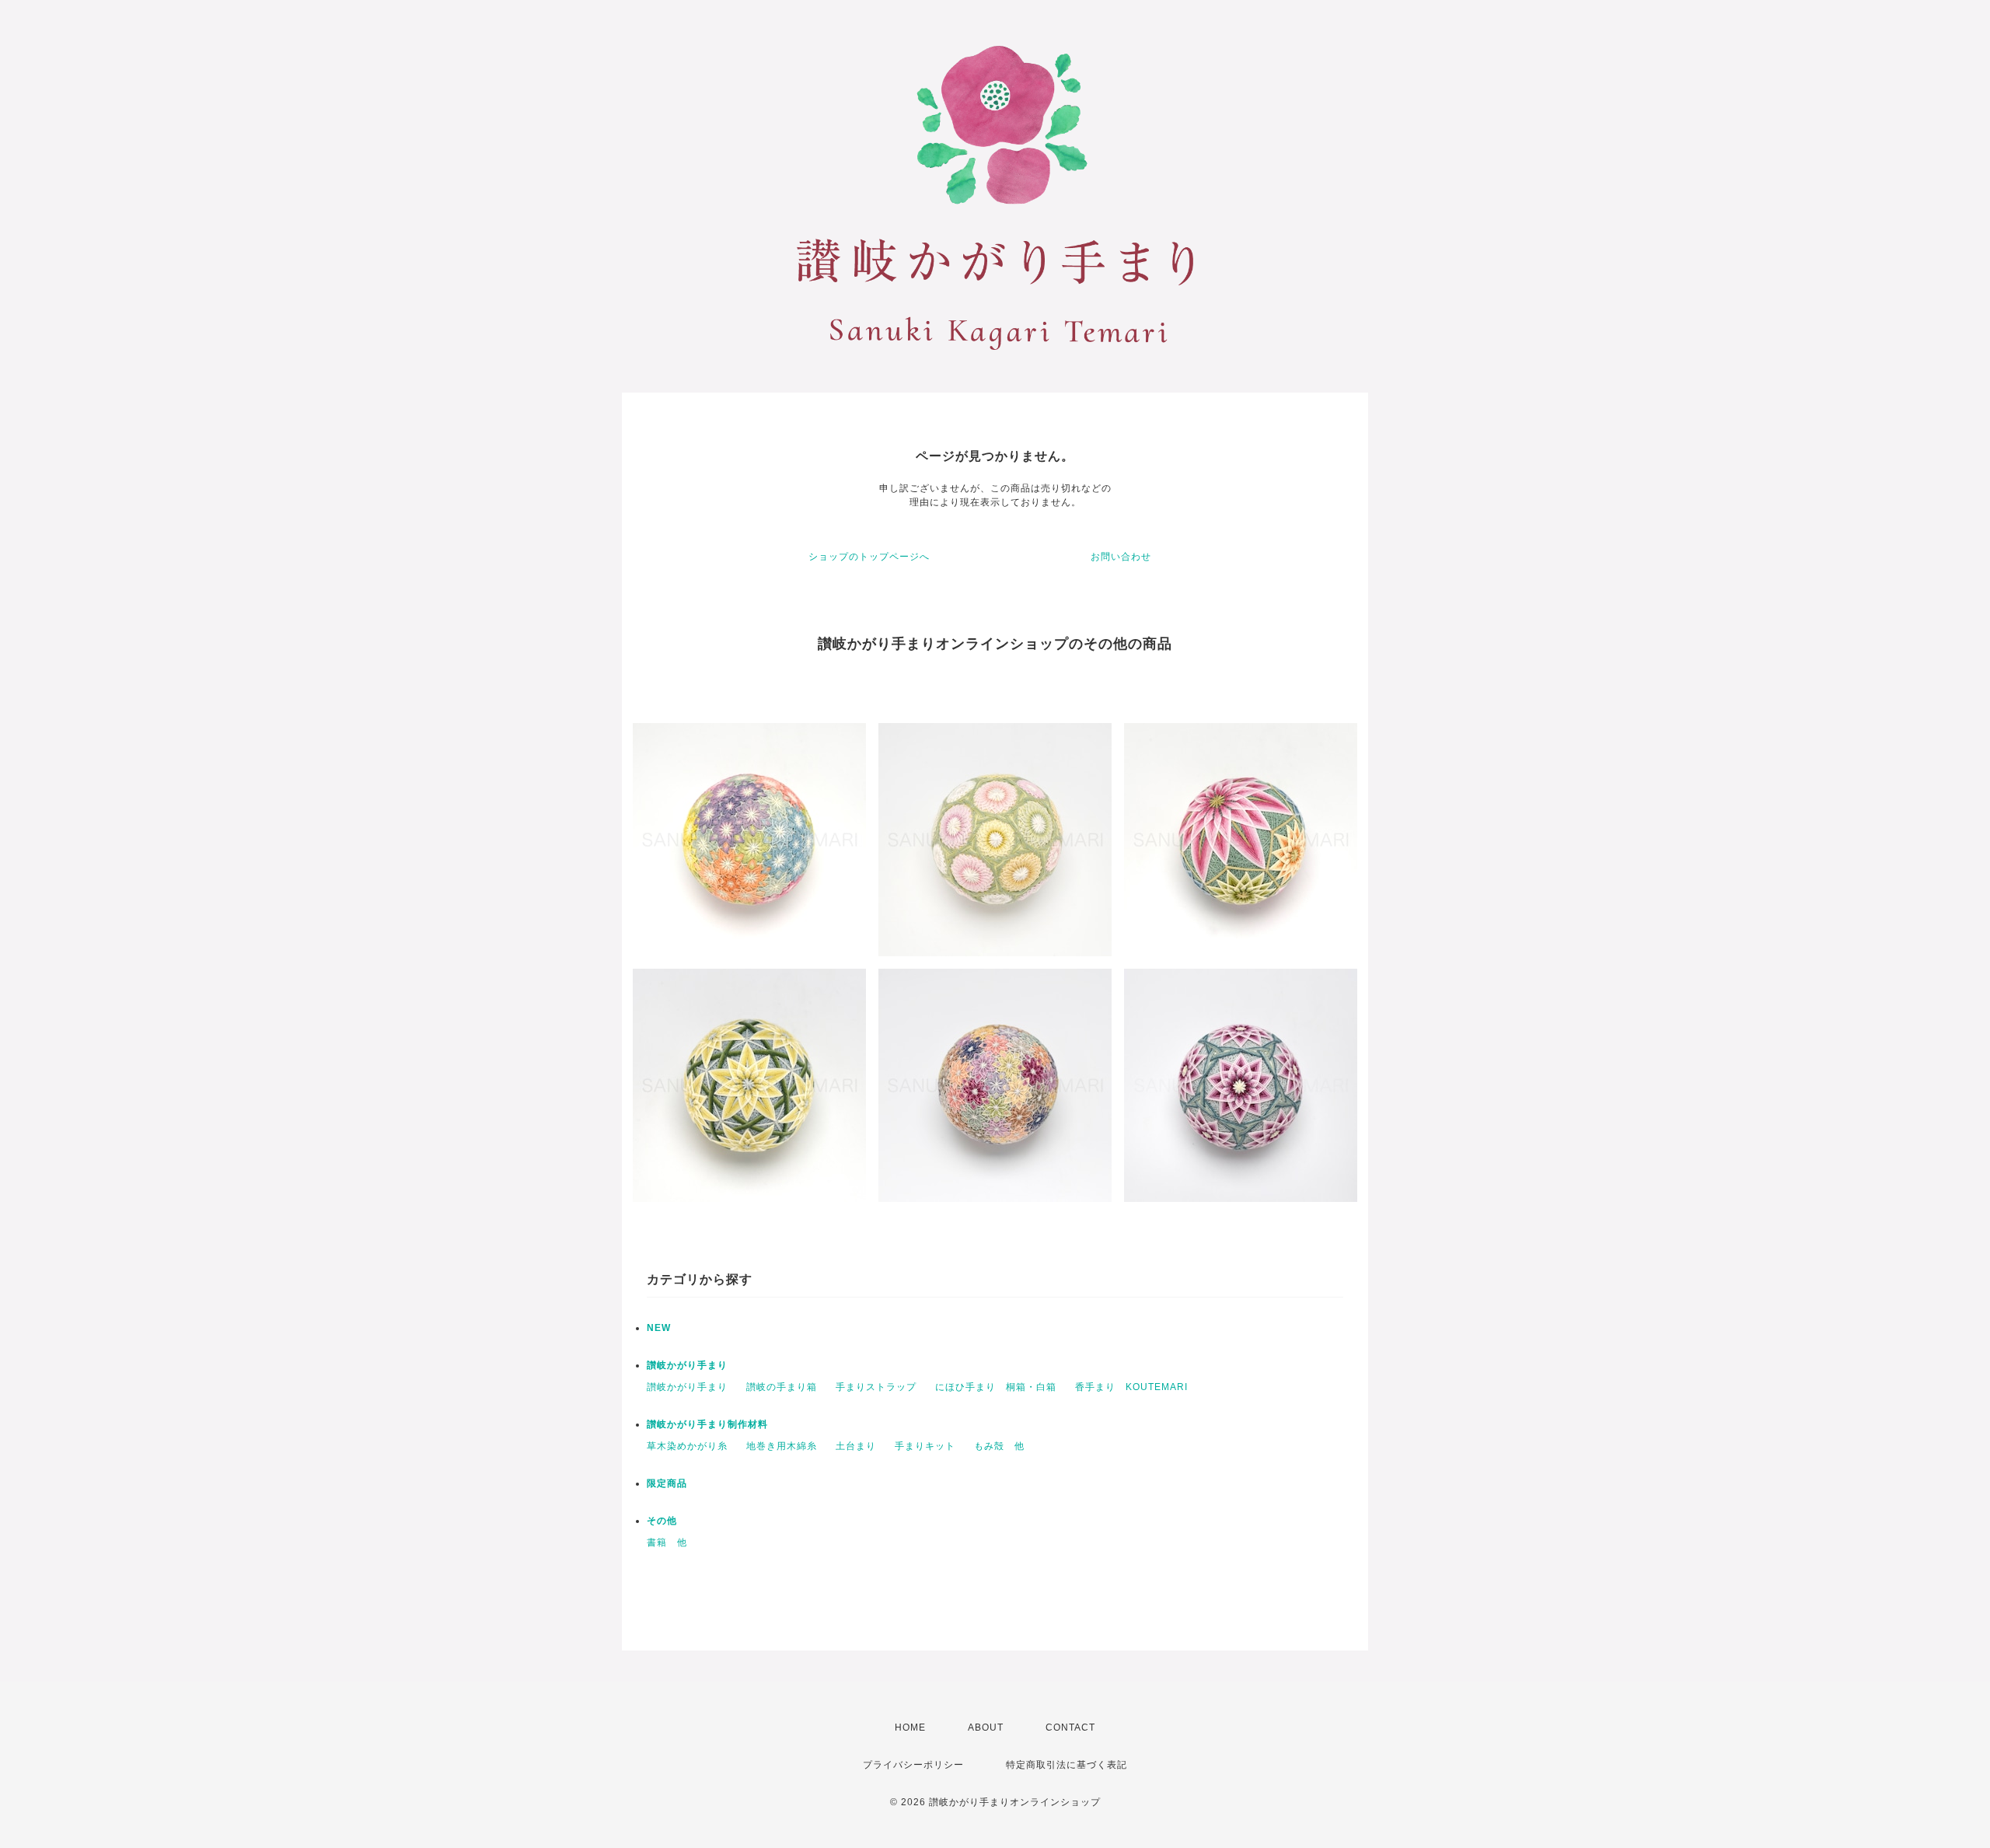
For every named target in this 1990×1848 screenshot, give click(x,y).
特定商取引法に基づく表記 (1067, 1765)
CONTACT (1070, 1727)
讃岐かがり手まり (687, 1365)
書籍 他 (667, 1542)
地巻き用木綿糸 (782, 1446)
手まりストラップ (876, 1387)
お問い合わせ (1121, 557)
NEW (659, 1328)
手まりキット (925, 1446)
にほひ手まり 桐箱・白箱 (996, 1387)
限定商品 (667, 1483)
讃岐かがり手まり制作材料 (707, 1424)
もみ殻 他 (999, 1446)
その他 (662, 1521)
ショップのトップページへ (869, 557)
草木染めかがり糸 (687, 1446)
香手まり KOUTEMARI (1131, 1387)
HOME (910, 1727)
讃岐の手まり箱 (782, 1387)
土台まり (856, 1446)
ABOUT (986, 1727)
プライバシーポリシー (913, 1765)
